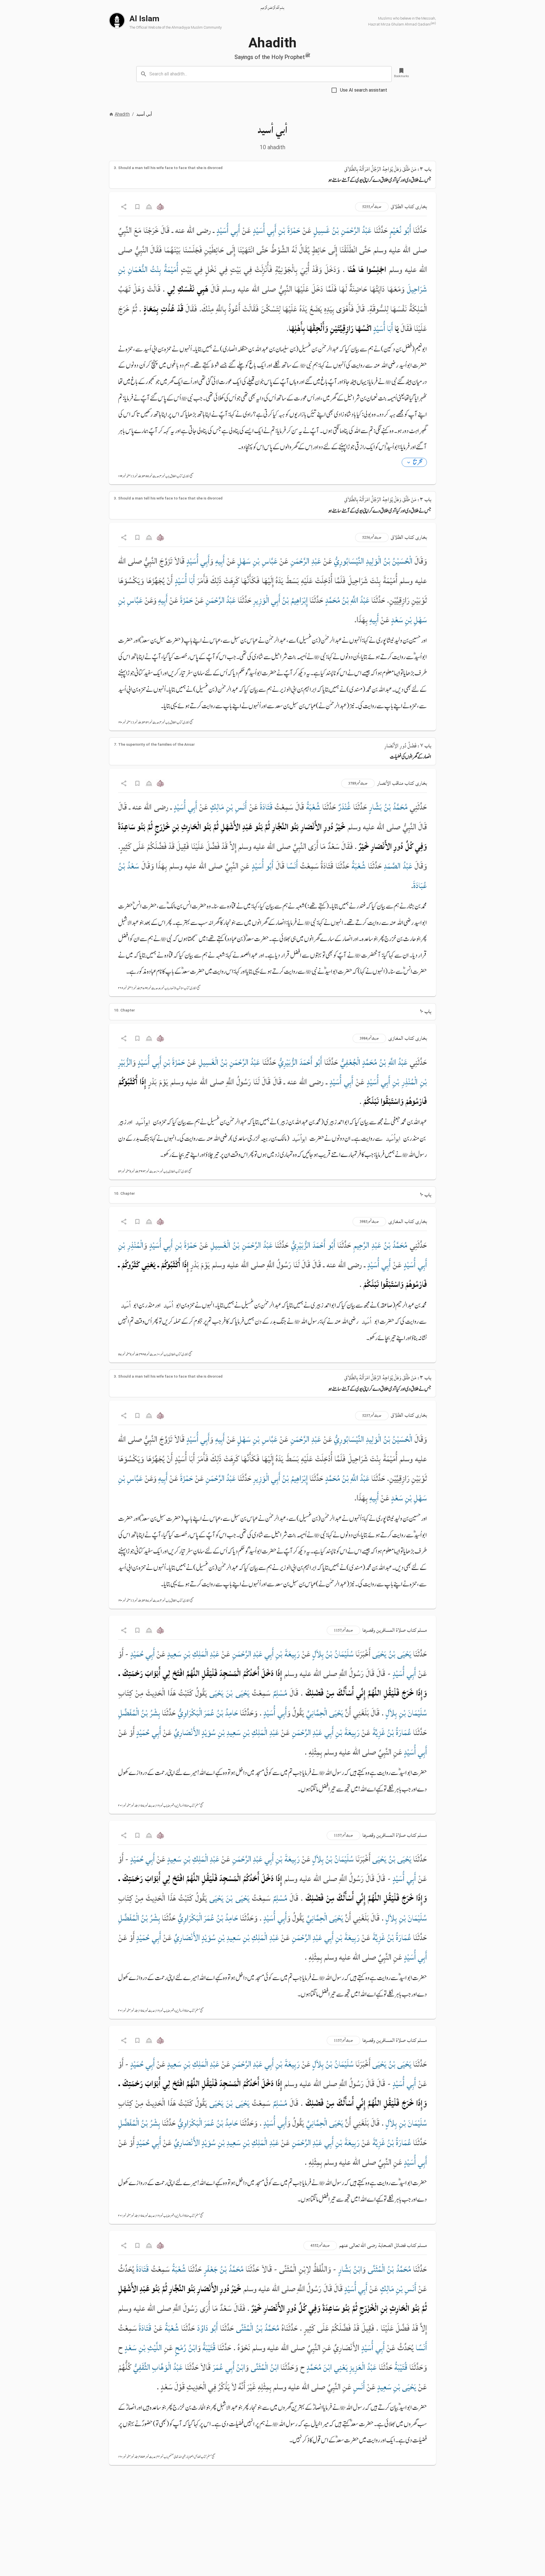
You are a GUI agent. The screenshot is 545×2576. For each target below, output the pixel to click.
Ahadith (122, 114)
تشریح (418, 462)
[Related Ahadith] (150, 207)
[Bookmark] (137, 207)
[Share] (124, 207)
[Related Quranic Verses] (160, 207)
